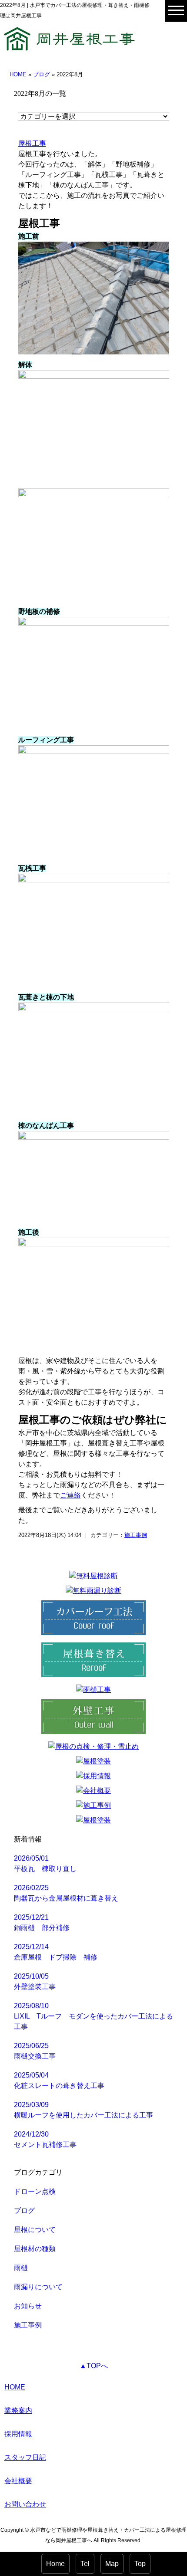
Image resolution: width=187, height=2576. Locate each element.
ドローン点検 (35, 2191)
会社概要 (18, 2481)
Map (112, 2564)
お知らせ (28, 2306)
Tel (85, 2564)
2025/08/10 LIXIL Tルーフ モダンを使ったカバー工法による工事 (93, 2016)
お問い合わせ (25, 2504)
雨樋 (21, 2268)
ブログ (42, 74)
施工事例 (136, 1535)
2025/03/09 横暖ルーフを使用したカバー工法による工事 (83, 2110)
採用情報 (18, 2434)
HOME (18, 74)
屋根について (35, 2230)
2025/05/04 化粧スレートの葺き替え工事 (59, 2080)
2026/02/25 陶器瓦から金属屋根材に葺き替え (66, 1893)
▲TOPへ (94, 2366)
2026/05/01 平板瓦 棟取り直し (45, 1863)
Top (140, 2564)
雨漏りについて (38, 2287)
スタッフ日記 (25, 2457)
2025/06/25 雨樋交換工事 (35, 2051)
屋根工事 (32, 143)
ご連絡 (70, 1495)
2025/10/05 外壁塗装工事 (35, 1981)
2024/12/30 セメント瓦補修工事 (45, 2139)
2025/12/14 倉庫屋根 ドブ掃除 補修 (56, 1952)
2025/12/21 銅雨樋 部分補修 (42, 1922)
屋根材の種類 (35, 2249)
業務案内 (18, 2410)
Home (55, 2564)
